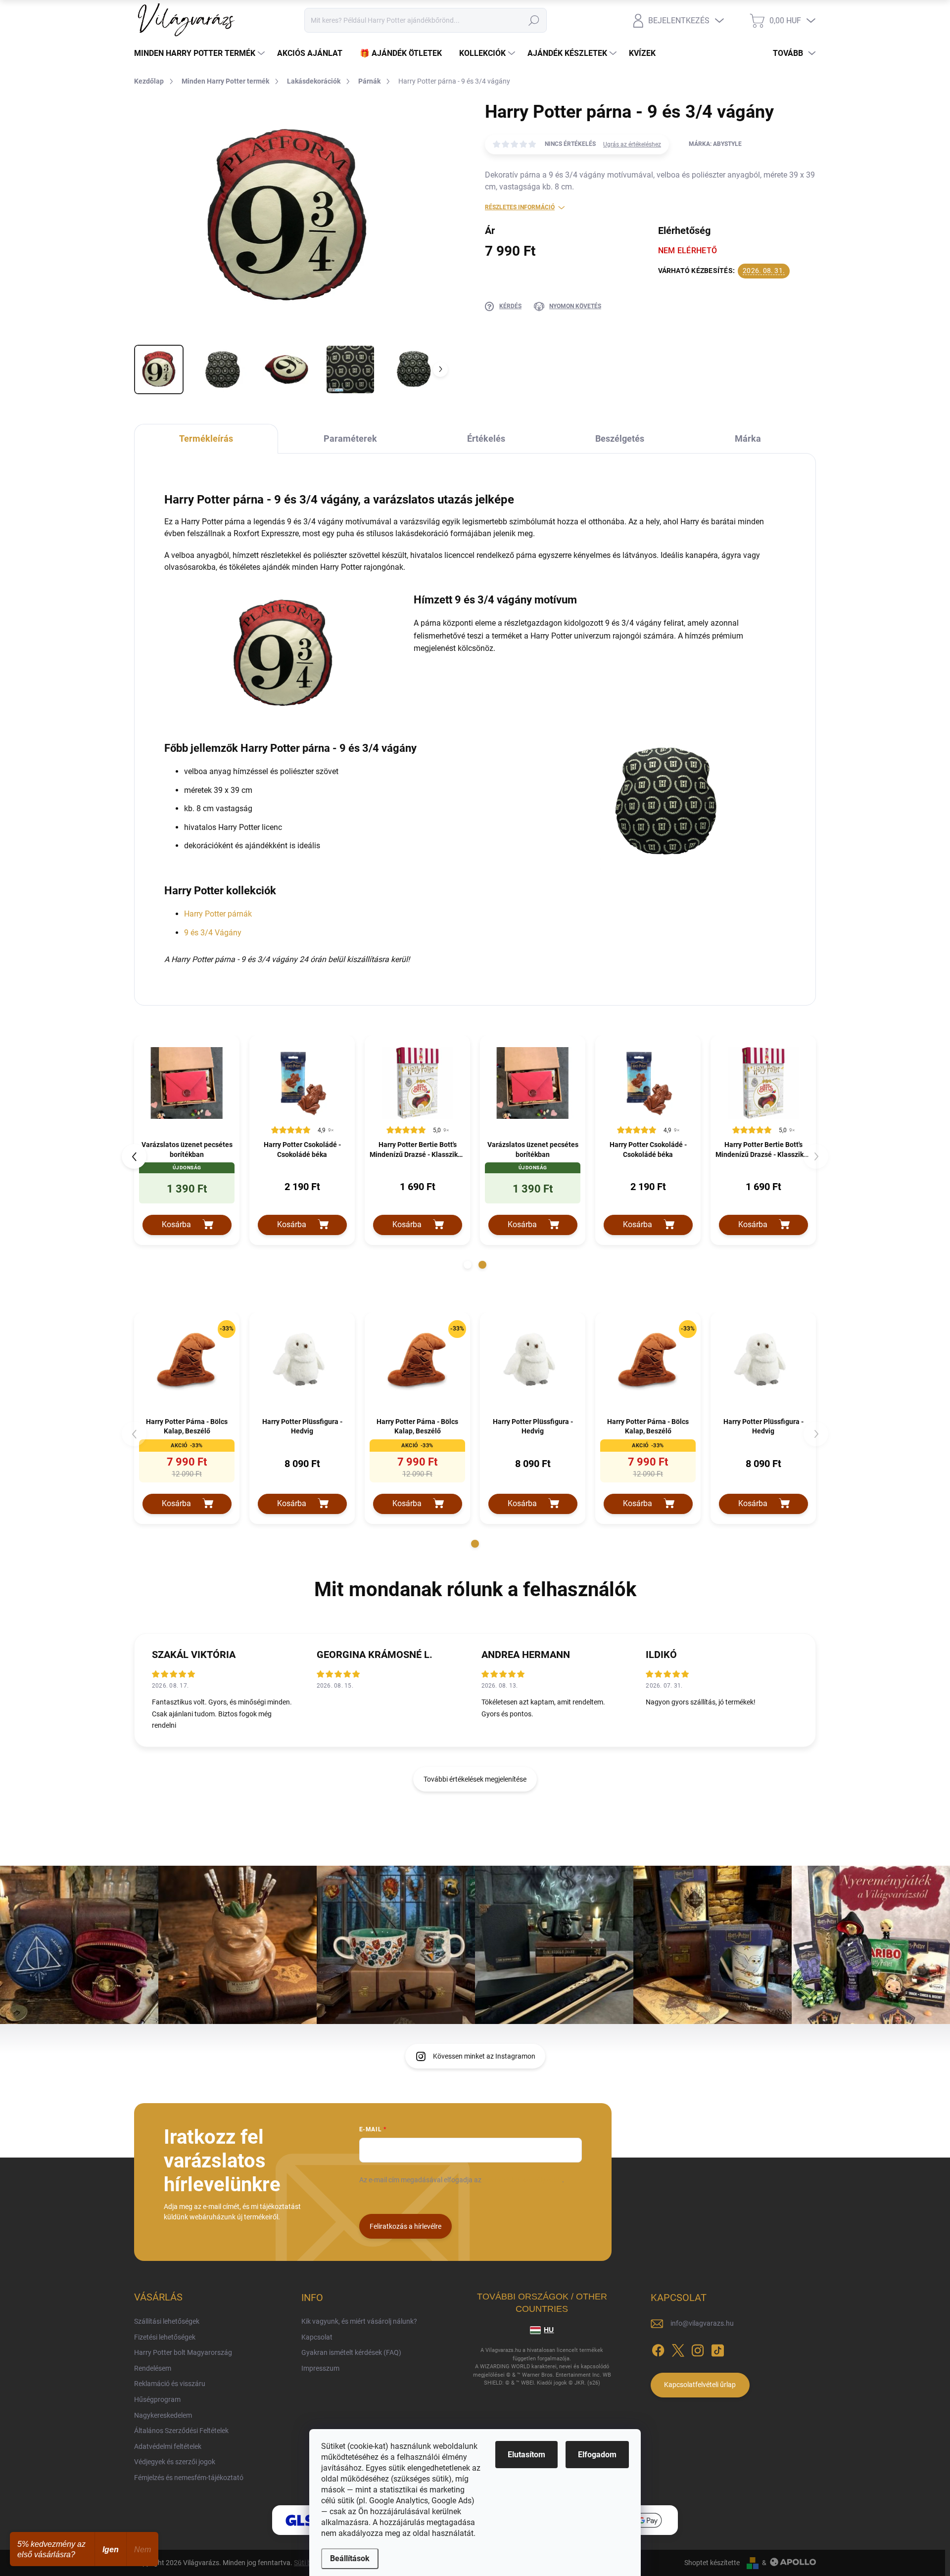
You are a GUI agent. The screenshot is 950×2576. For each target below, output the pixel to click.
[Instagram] (698, 2348)
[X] (678, 2348)
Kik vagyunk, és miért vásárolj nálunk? (359, 2321)
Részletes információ (520, 207)
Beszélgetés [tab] (620, 438)
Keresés (534, 20)
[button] (468, 1265)
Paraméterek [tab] (350, 438)
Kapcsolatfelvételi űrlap (700, 2385)
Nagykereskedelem (163, 2415)
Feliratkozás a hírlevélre (405, 2226)
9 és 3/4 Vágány (213, 933)
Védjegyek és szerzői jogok (175, 2462)
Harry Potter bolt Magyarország (183, 2352)
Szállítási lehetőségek (167, 2321)
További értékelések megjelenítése (475, 1779)
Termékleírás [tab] (206, 438)
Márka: (715, 144)
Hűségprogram (157, 2399)
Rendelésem (153, 2368)
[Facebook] (658, 2348)
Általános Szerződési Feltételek (181, 2431)
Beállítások (350, 2558)
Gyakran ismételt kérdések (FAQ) (351, 2352)
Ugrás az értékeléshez (632, 144)
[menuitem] (201, 53)
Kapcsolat (317, 2337)
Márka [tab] (748, 438)
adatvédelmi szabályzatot (522, 2180)
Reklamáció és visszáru (170, 2384)
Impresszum (320, 2368)
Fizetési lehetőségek (165, 2337)
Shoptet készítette (712, 2563)
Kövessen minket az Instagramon (484, 2056)
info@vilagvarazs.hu (702, 2323)
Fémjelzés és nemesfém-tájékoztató (189, 2478)
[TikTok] (717, 2348)
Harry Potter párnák (218, 914)
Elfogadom (597, 2455)
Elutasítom (526, 2455)
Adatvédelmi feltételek (168, 2446)
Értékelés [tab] (486, 438)
